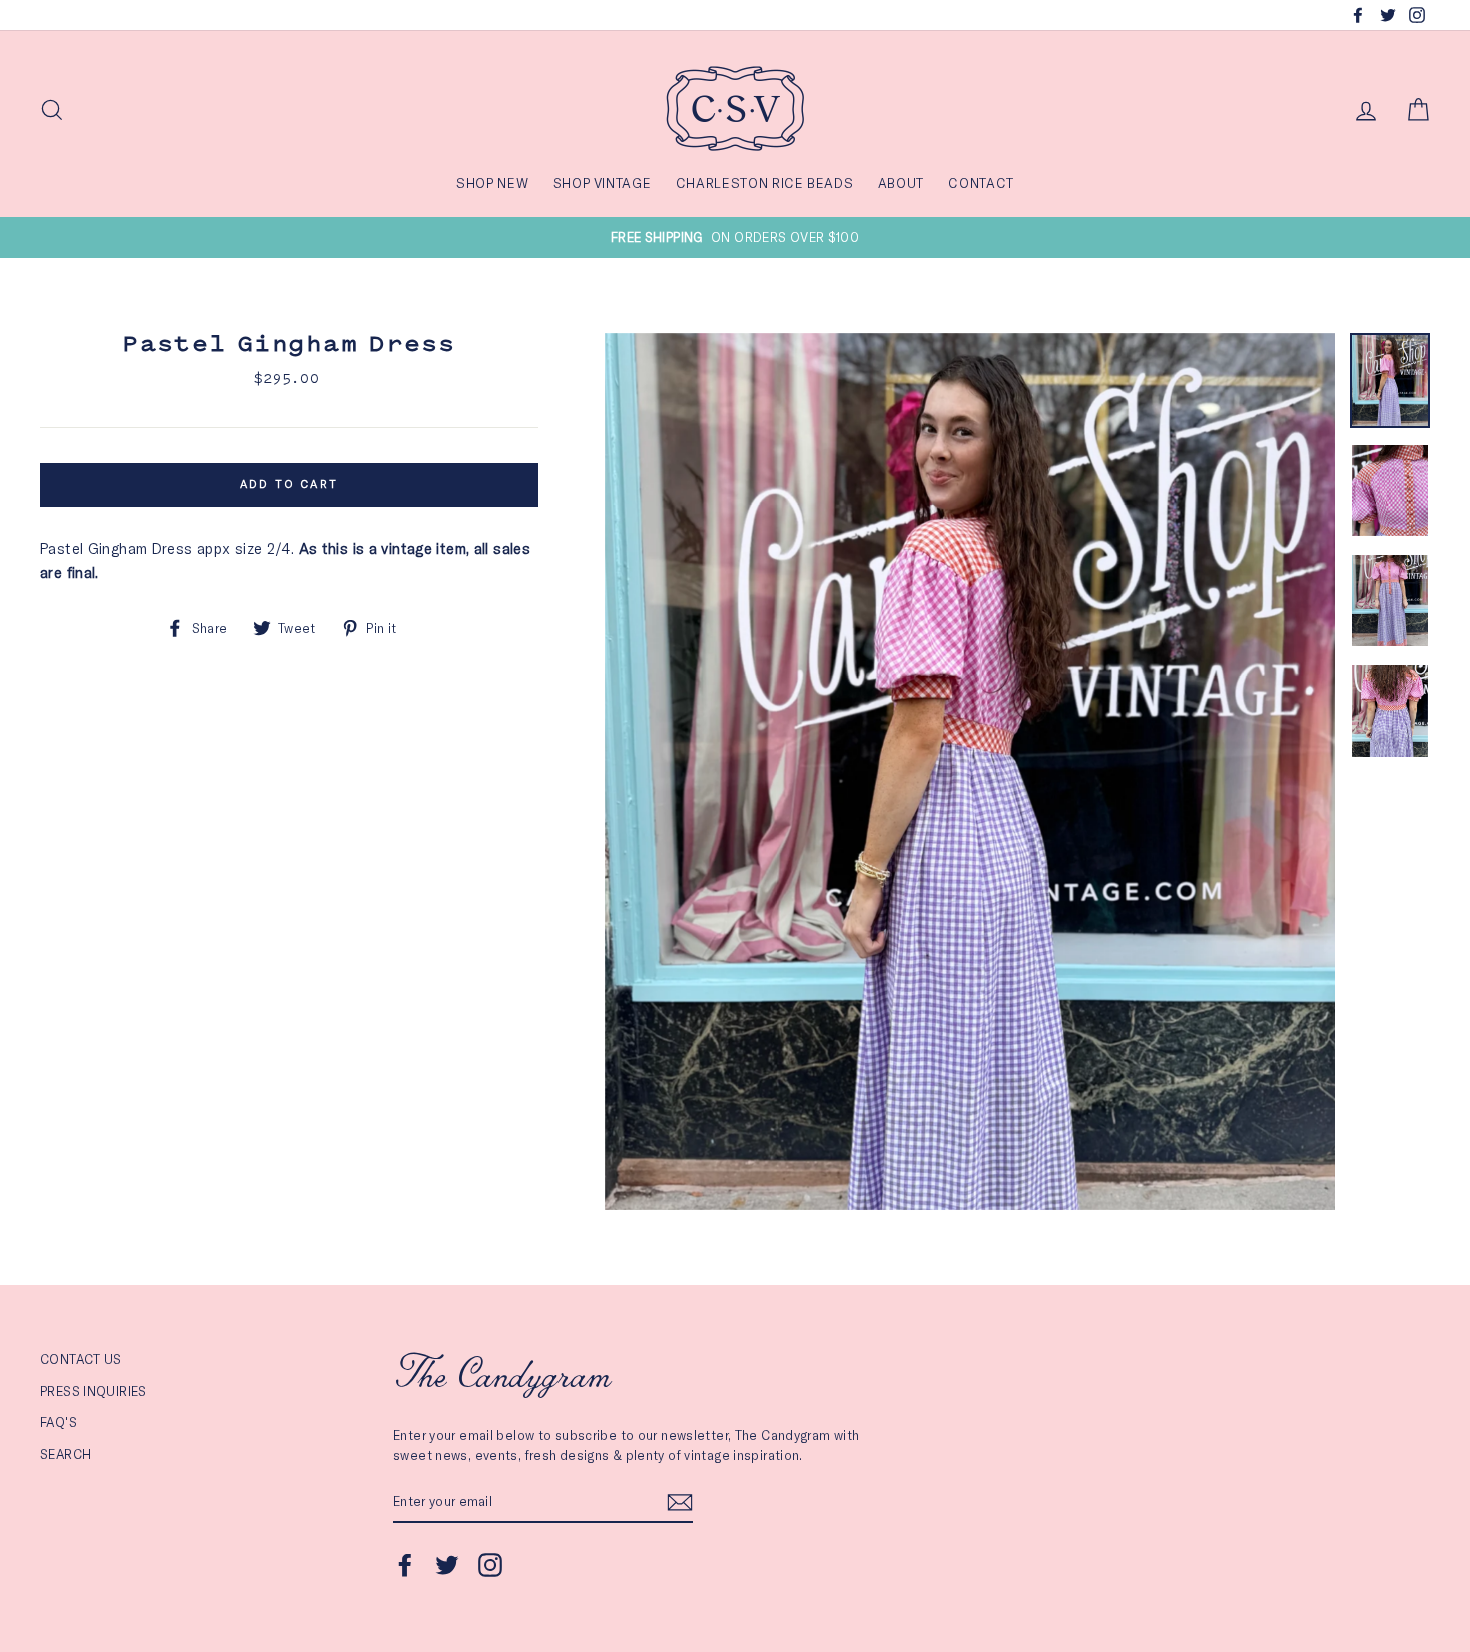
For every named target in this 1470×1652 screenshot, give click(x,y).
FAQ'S (58, 1422)
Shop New (492, 183)
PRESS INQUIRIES (93, 1391)
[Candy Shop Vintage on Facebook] (405, 1565)
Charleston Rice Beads (765, 183)
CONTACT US (81, 1359)
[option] (735, 237)
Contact (981, 183)
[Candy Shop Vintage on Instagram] (490, 1565)
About (901, 183)
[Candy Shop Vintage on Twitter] (447, 1565)
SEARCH (65, 1454)
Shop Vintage (602, 183)
